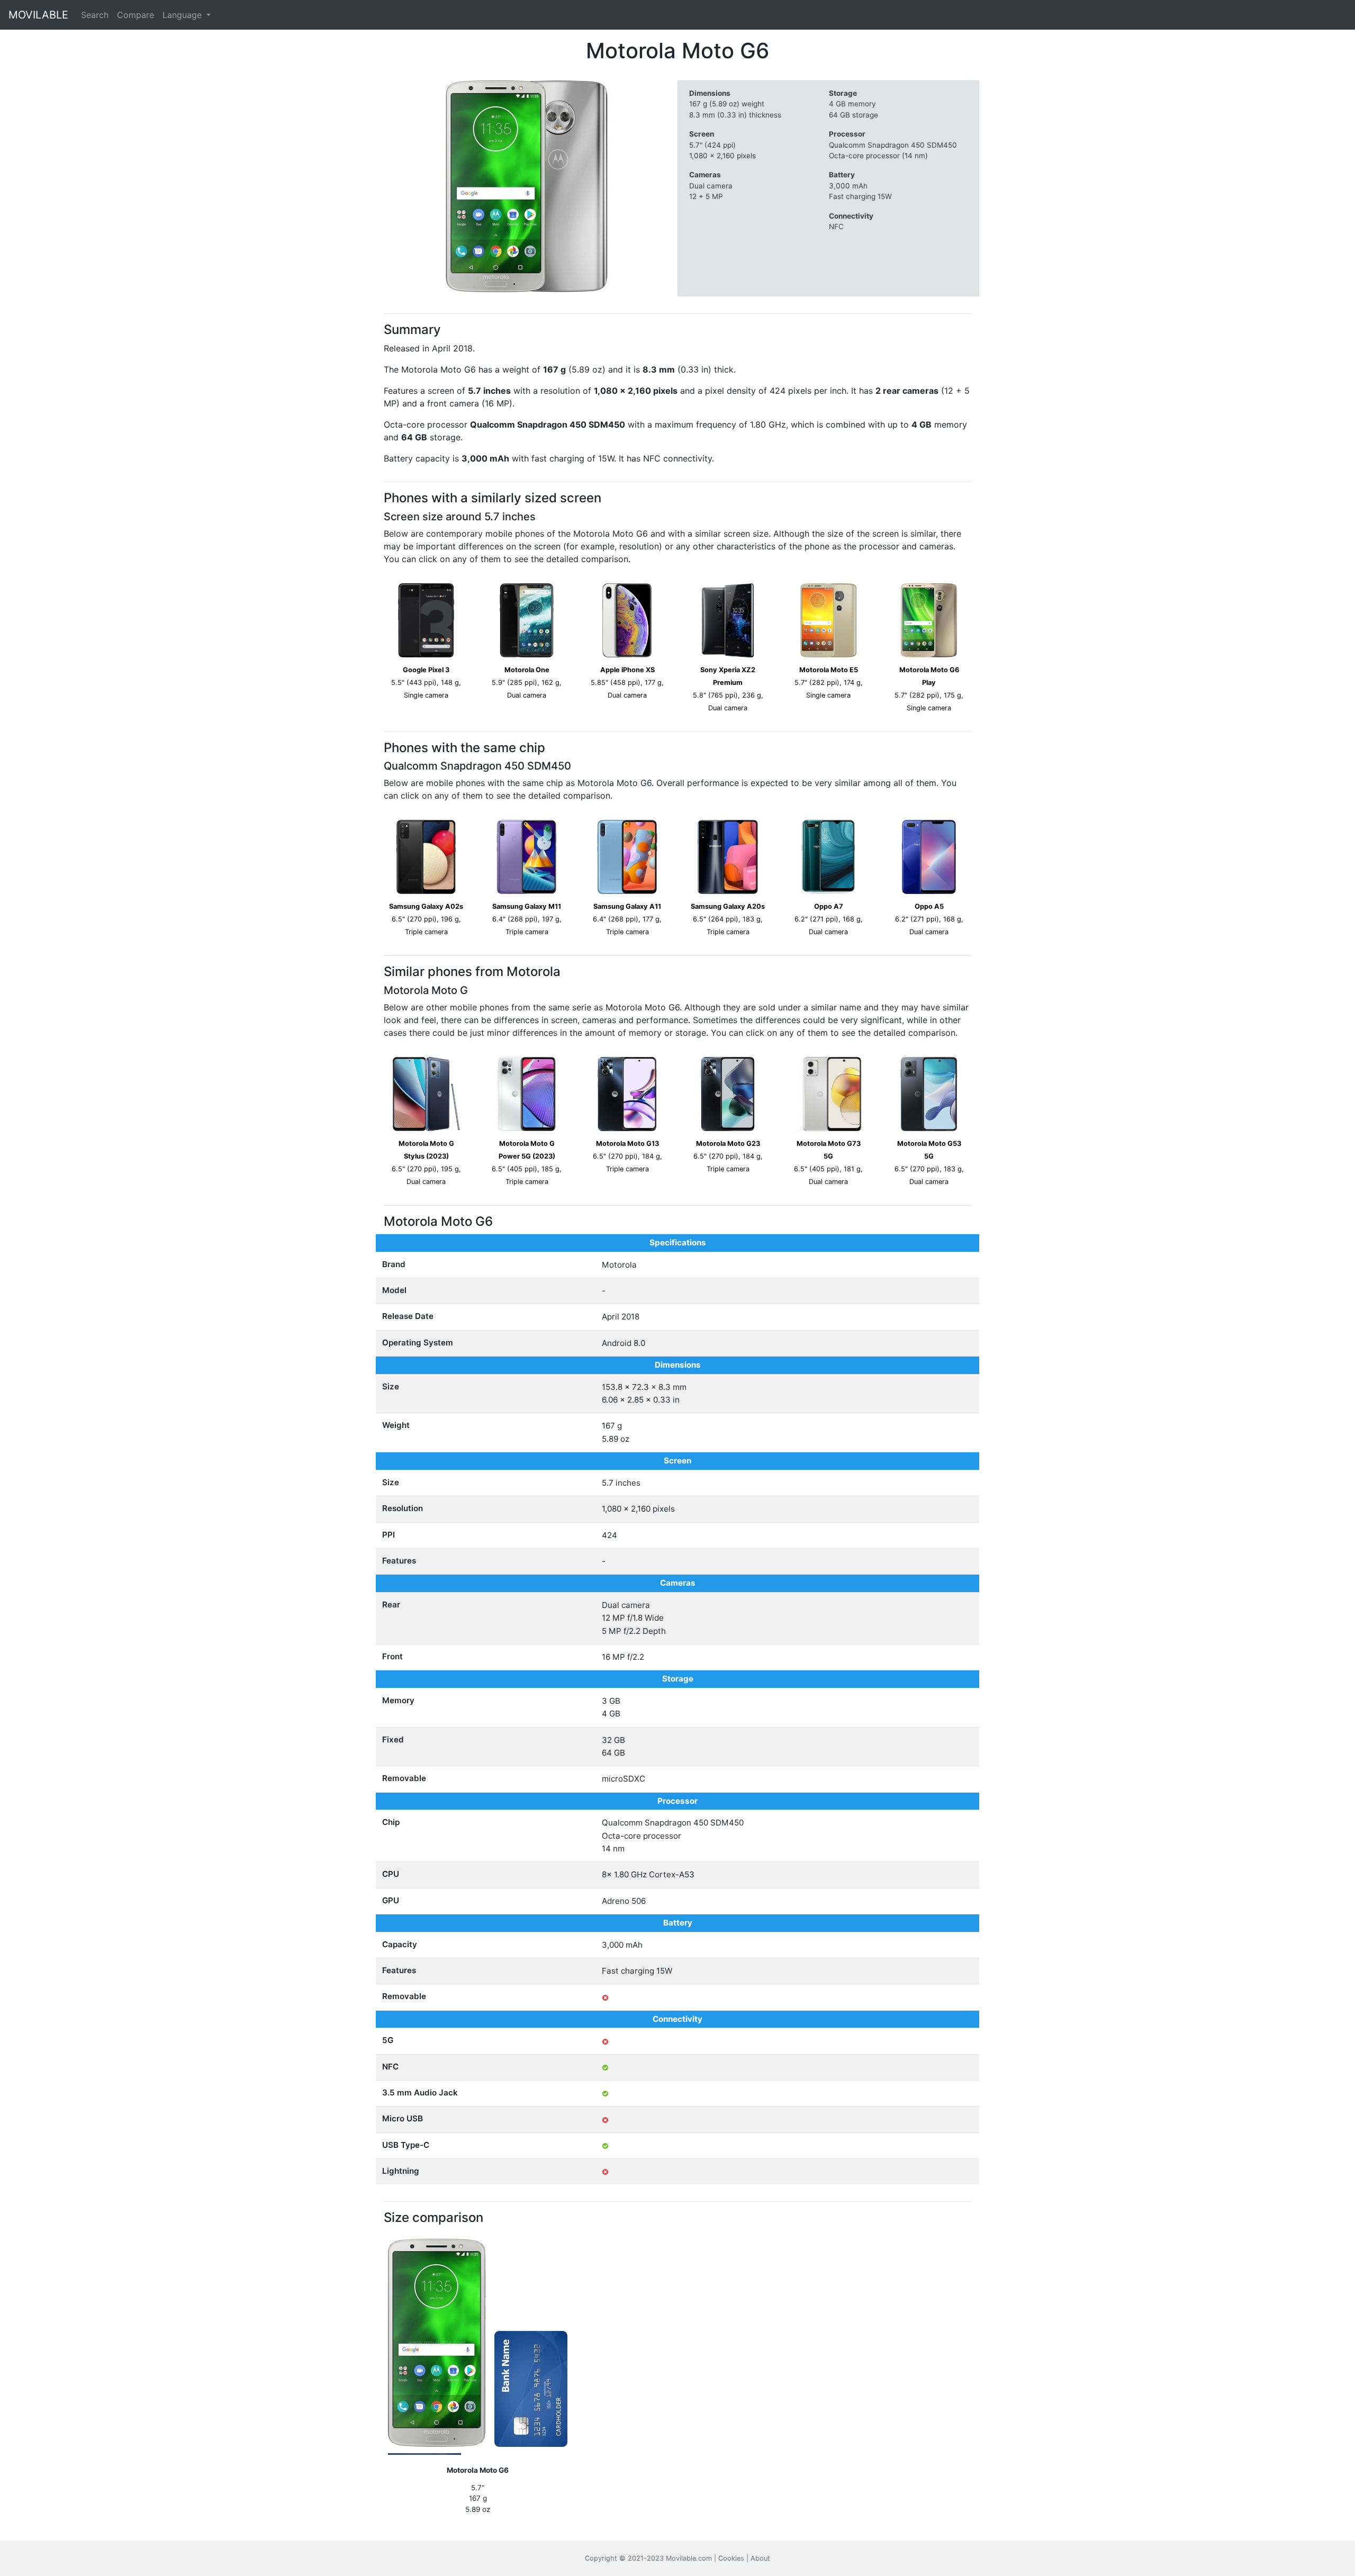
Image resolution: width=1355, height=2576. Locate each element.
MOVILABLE (38, 15)
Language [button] (183, 15)
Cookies (731, 2558)
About (760, 2558)
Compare (135, 15)
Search (95, 15)
